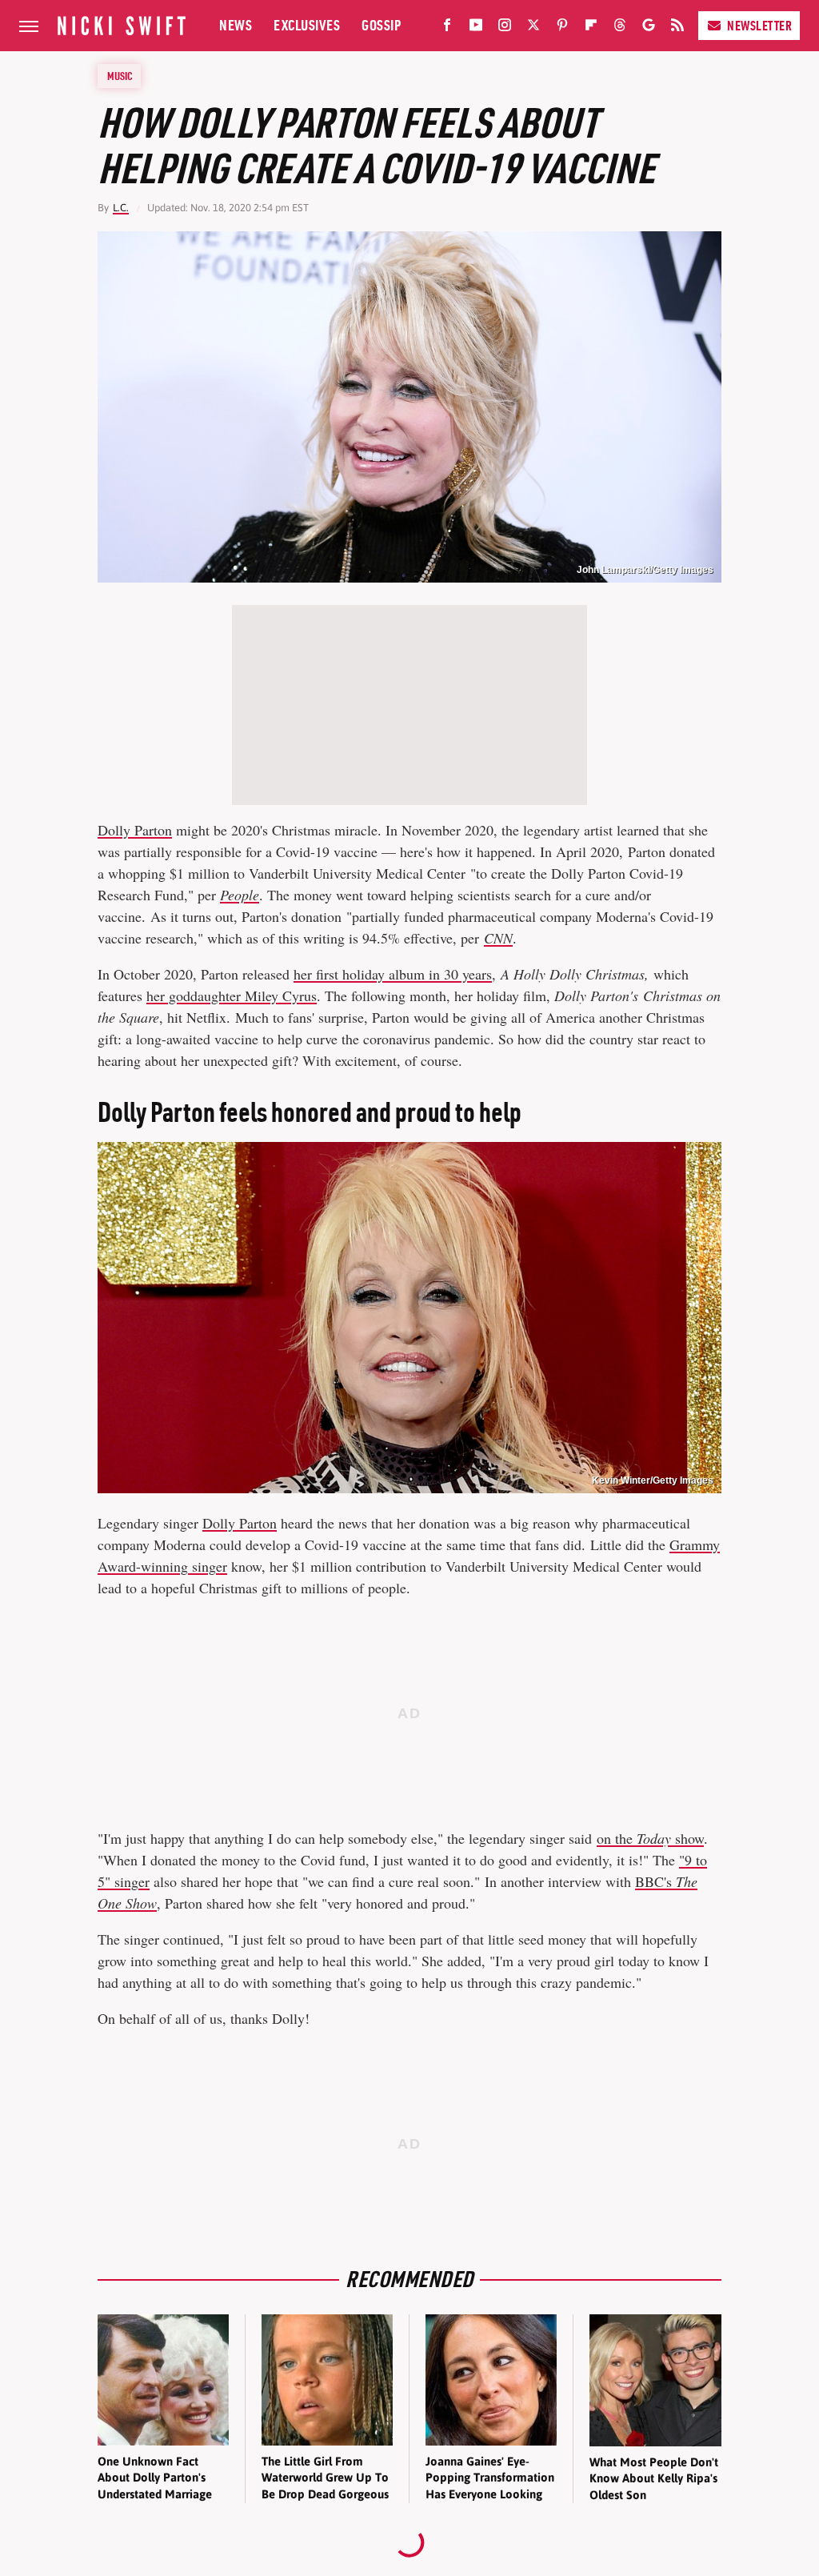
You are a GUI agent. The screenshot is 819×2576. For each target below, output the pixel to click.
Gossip (381, 25)
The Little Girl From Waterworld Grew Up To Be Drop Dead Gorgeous (325, 2478)
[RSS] (677, 28)
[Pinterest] (562, 28)
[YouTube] (476, 28)
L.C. (121, 208)
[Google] (649, 28)
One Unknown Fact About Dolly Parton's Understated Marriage (155, 2478)
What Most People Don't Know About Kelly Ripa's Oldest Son (654, 2478)
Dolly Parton (135, 830)
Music (120, 76)
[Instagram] (505, 28)
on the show (650, 1838)
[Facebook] (447, 28)
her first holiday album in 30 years (393, 974)
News (236, 25)
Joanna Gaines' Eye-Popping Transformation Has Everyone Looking (490, 2478)
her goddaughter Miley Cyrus (232, 996)
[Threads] (620, 28)
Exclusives (307, 25)
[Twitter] (533, 28)
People (240, 895)
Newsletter (759, 26)
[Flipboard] (591, 28)
